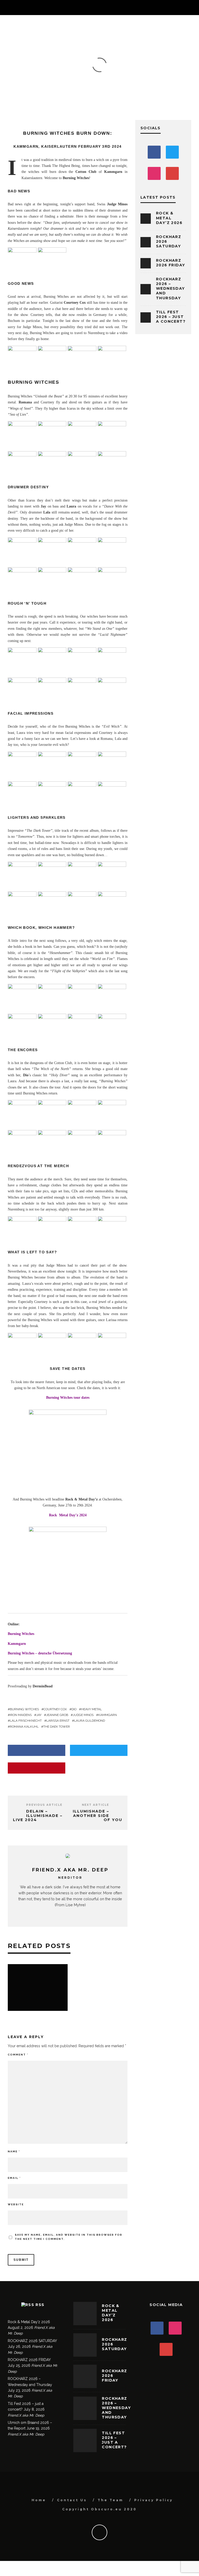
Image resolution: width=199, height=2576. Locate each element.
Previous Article (44, 1805)
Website (16, 2204)
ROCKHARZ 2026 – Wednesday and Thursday (170, 289)
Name (14, 2151)
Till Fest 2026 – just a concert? (171, 317)
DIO (74, 1709)
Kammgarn (108, 1715)
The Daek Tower (57, 1727)
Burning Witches (21, 1634)
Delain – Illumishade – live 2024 (38, 1816)
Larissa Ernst (58, 1721)
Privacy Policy (154, 2500)
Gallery (77, 73)
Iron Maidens (21, 1715)
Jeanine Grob (57, 1715)
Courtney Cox (55, 1709)
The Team (111, 2500)
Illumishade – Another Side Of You (98, 1816)
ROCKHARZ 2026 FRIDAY (170, 263)
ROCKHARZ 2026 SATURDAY (32, 2341)
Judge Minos (83, 1715)
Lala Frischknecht (26, 1721)
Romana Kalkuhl (24, 1727)
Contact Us (72, 2500)
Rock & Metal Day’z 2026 (169, 218)
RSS (40, 2305)
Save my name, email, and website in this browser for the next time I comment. (69, 2237)
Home (39, 2500)
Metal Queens (99, 73)
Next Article (95, 1805)
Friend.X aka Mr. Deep (44, 73)
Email (14, 2178)
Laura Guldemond (90, 1721)
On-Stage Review (131, 73)
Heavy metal (91, 1709)
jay (39, 1715)
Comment (18, 2055)
